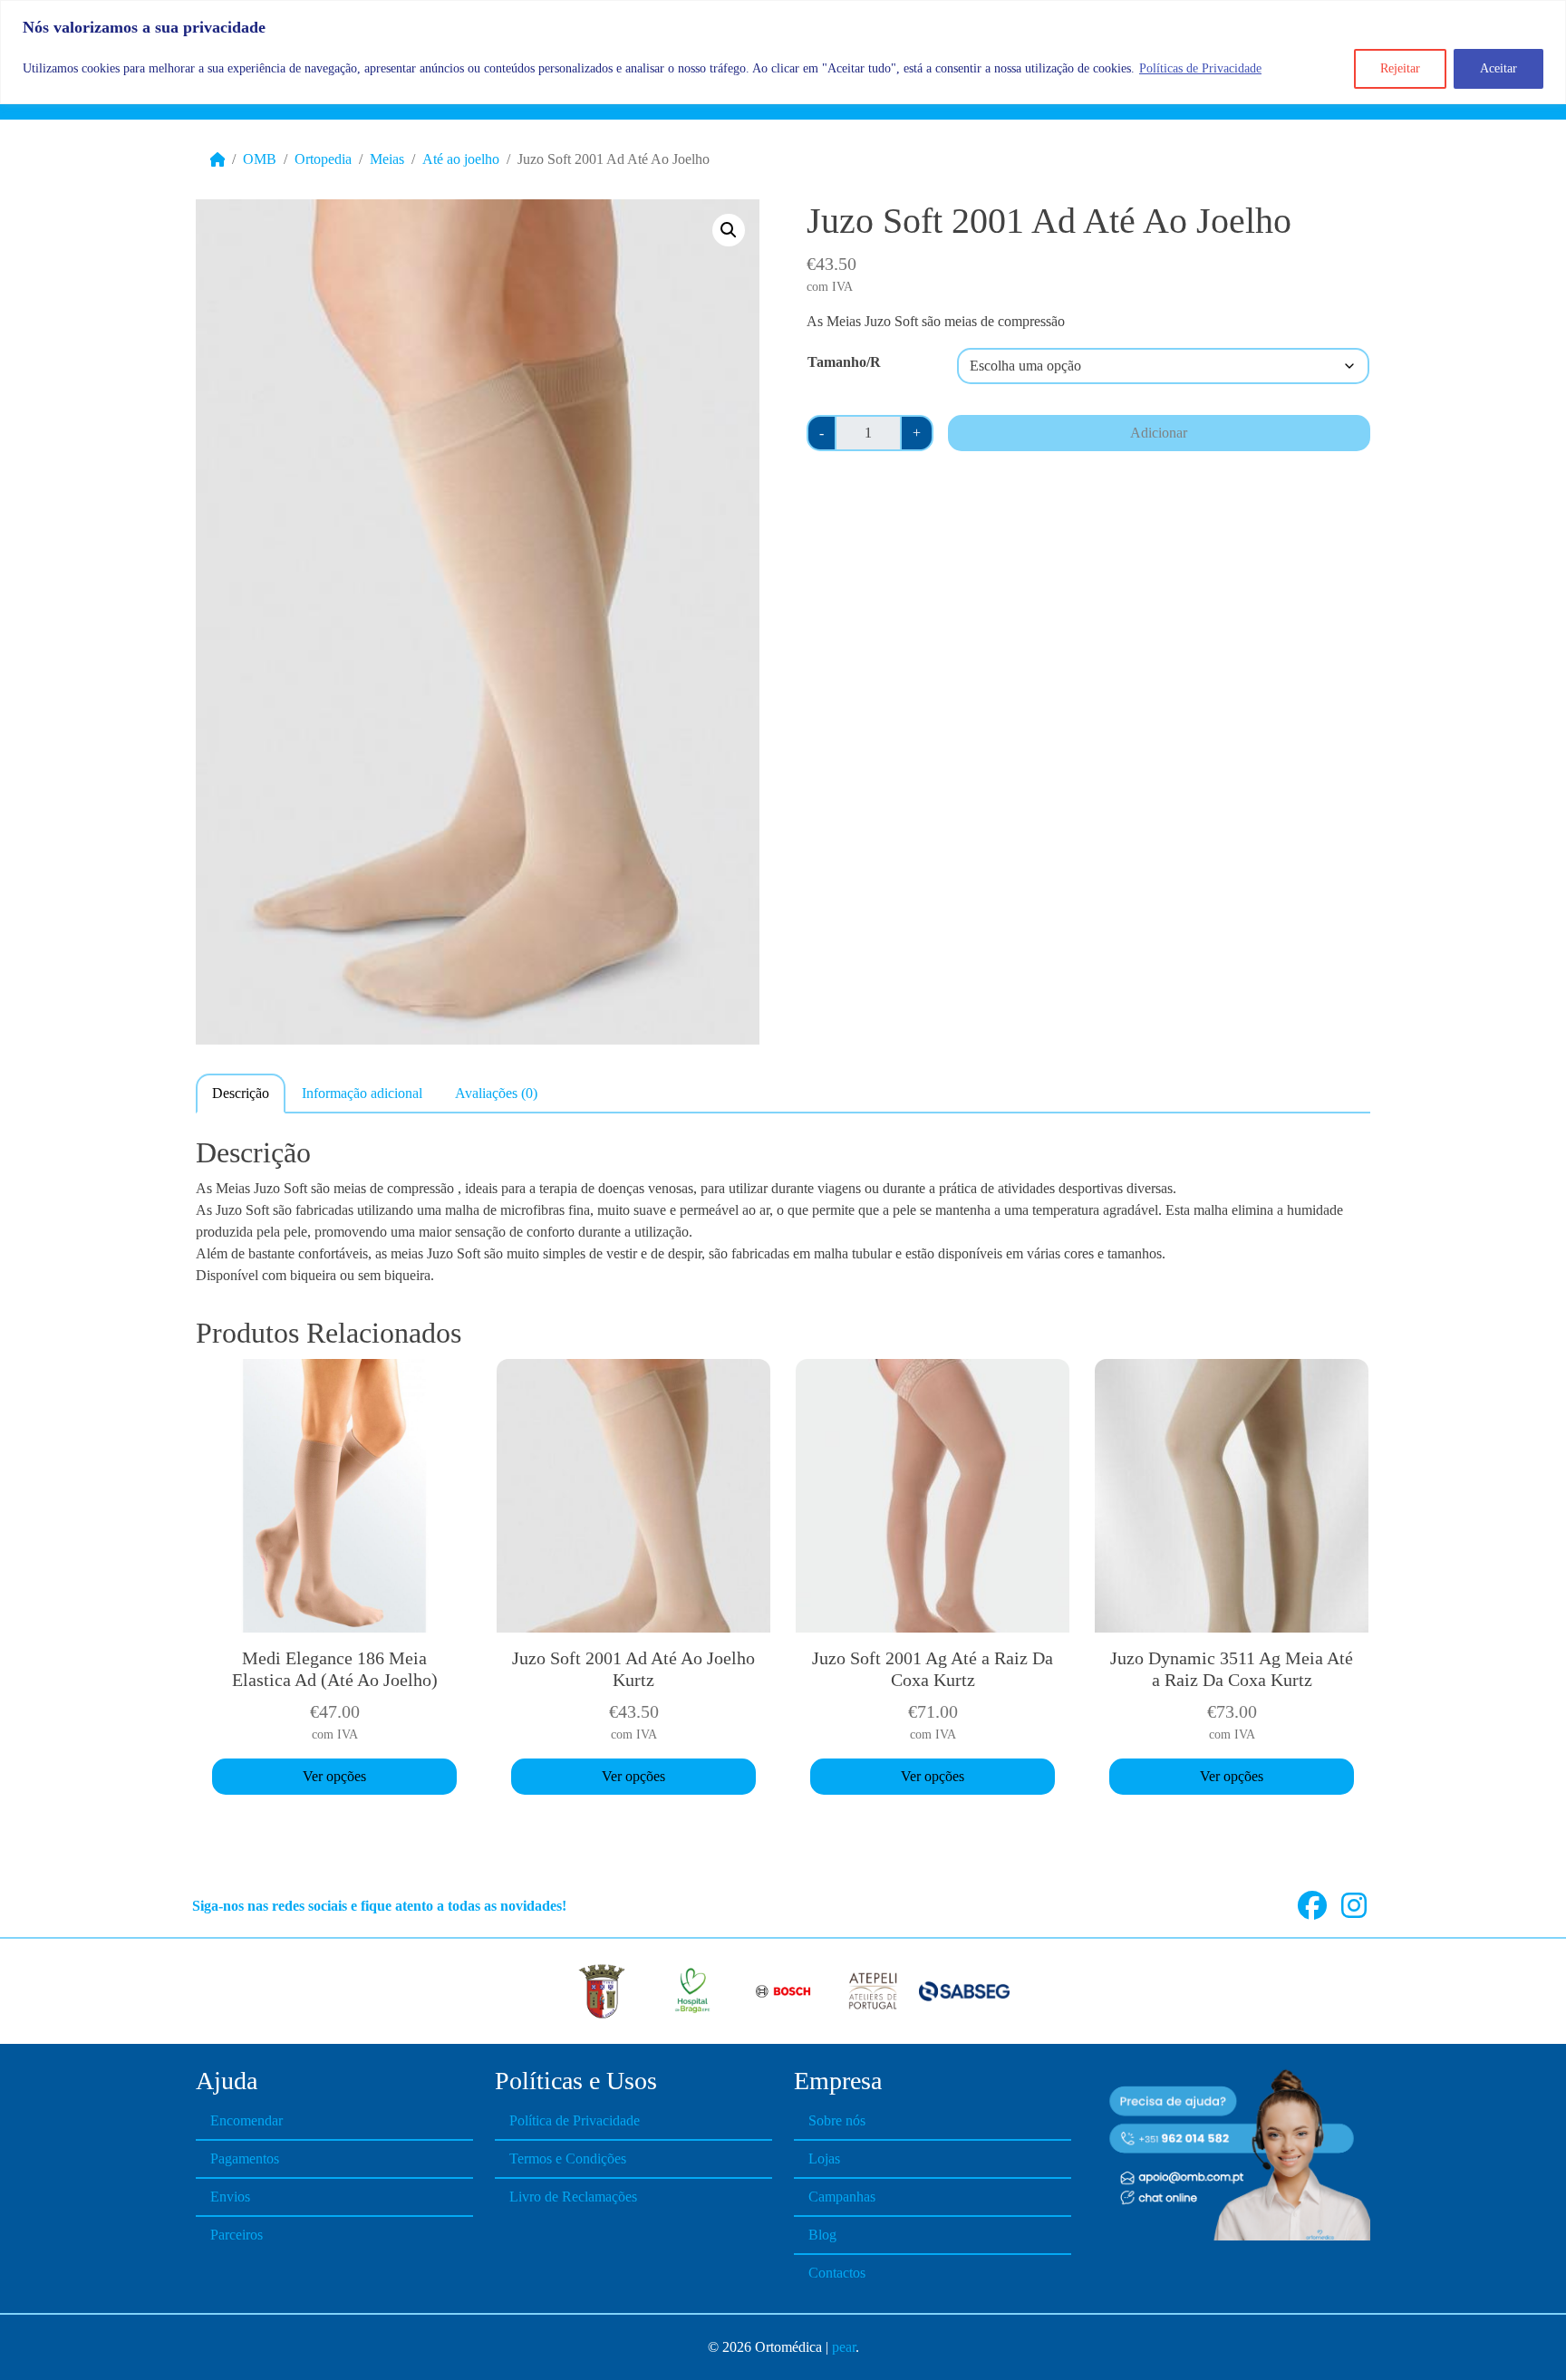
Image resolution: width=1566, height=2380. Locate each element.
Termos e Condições (568, 2158)
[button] (729, 230)
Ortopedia (323, 159)
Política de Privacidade (575, 2120)
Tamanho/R (844, 362)
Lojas (824, 2158)
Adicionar (1159, 433)
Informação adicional (362, 1093)
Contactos (837, 2273)
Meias (387, 159)
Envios (230, 2197)
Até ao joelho (461, 159)
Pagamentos (245, 2158)
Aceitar (1498, 68)
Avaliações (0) (496, 1093)
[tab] (241, 1093)
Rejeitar (1400, 68)
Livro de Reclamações (573, 2197)
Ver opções (334, 1776)
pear (844, 2347)
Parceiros (237, 2235)
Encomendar (246, 2120)
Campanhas (842, 2197)
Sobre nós (837, 2120)
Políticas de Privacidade (1200, 68)
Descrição (241, 1093)
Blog (822, 2235)
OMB (260, 159)
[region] (783, 52)
